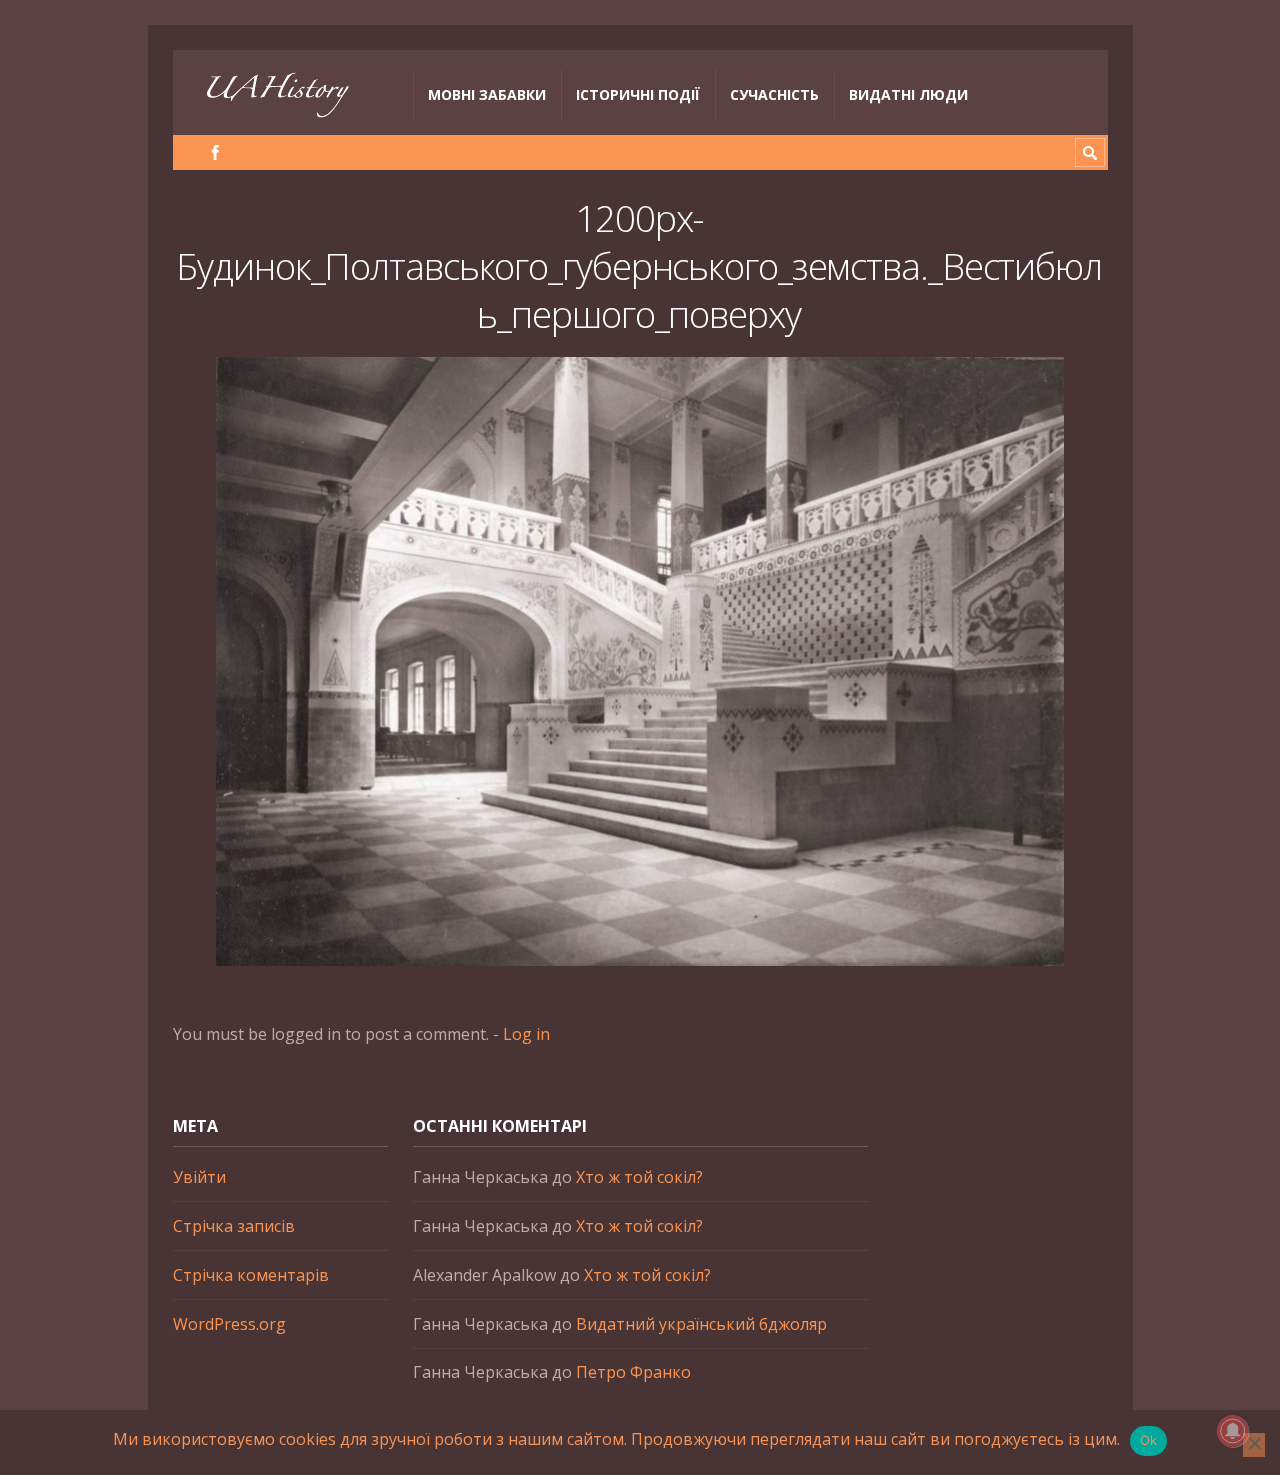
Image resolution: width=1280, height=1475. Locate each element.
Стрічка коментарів (251, 1275)
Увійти (199, 1177)
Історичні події (638, 94)
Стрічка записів (234, 1226)
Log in (526, 1034)
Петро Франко (633, 1372)
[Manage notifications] (1233, 1431)
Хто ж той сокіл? (639, 1177)
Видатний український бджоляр (701, 1324)
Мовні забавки (487, 94)
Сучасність (774, 94)
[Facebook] (215, 152)
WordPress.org (229, 1324)
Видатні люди (908, 94)
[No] (1254, 1445)
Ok (1149, 1440)
